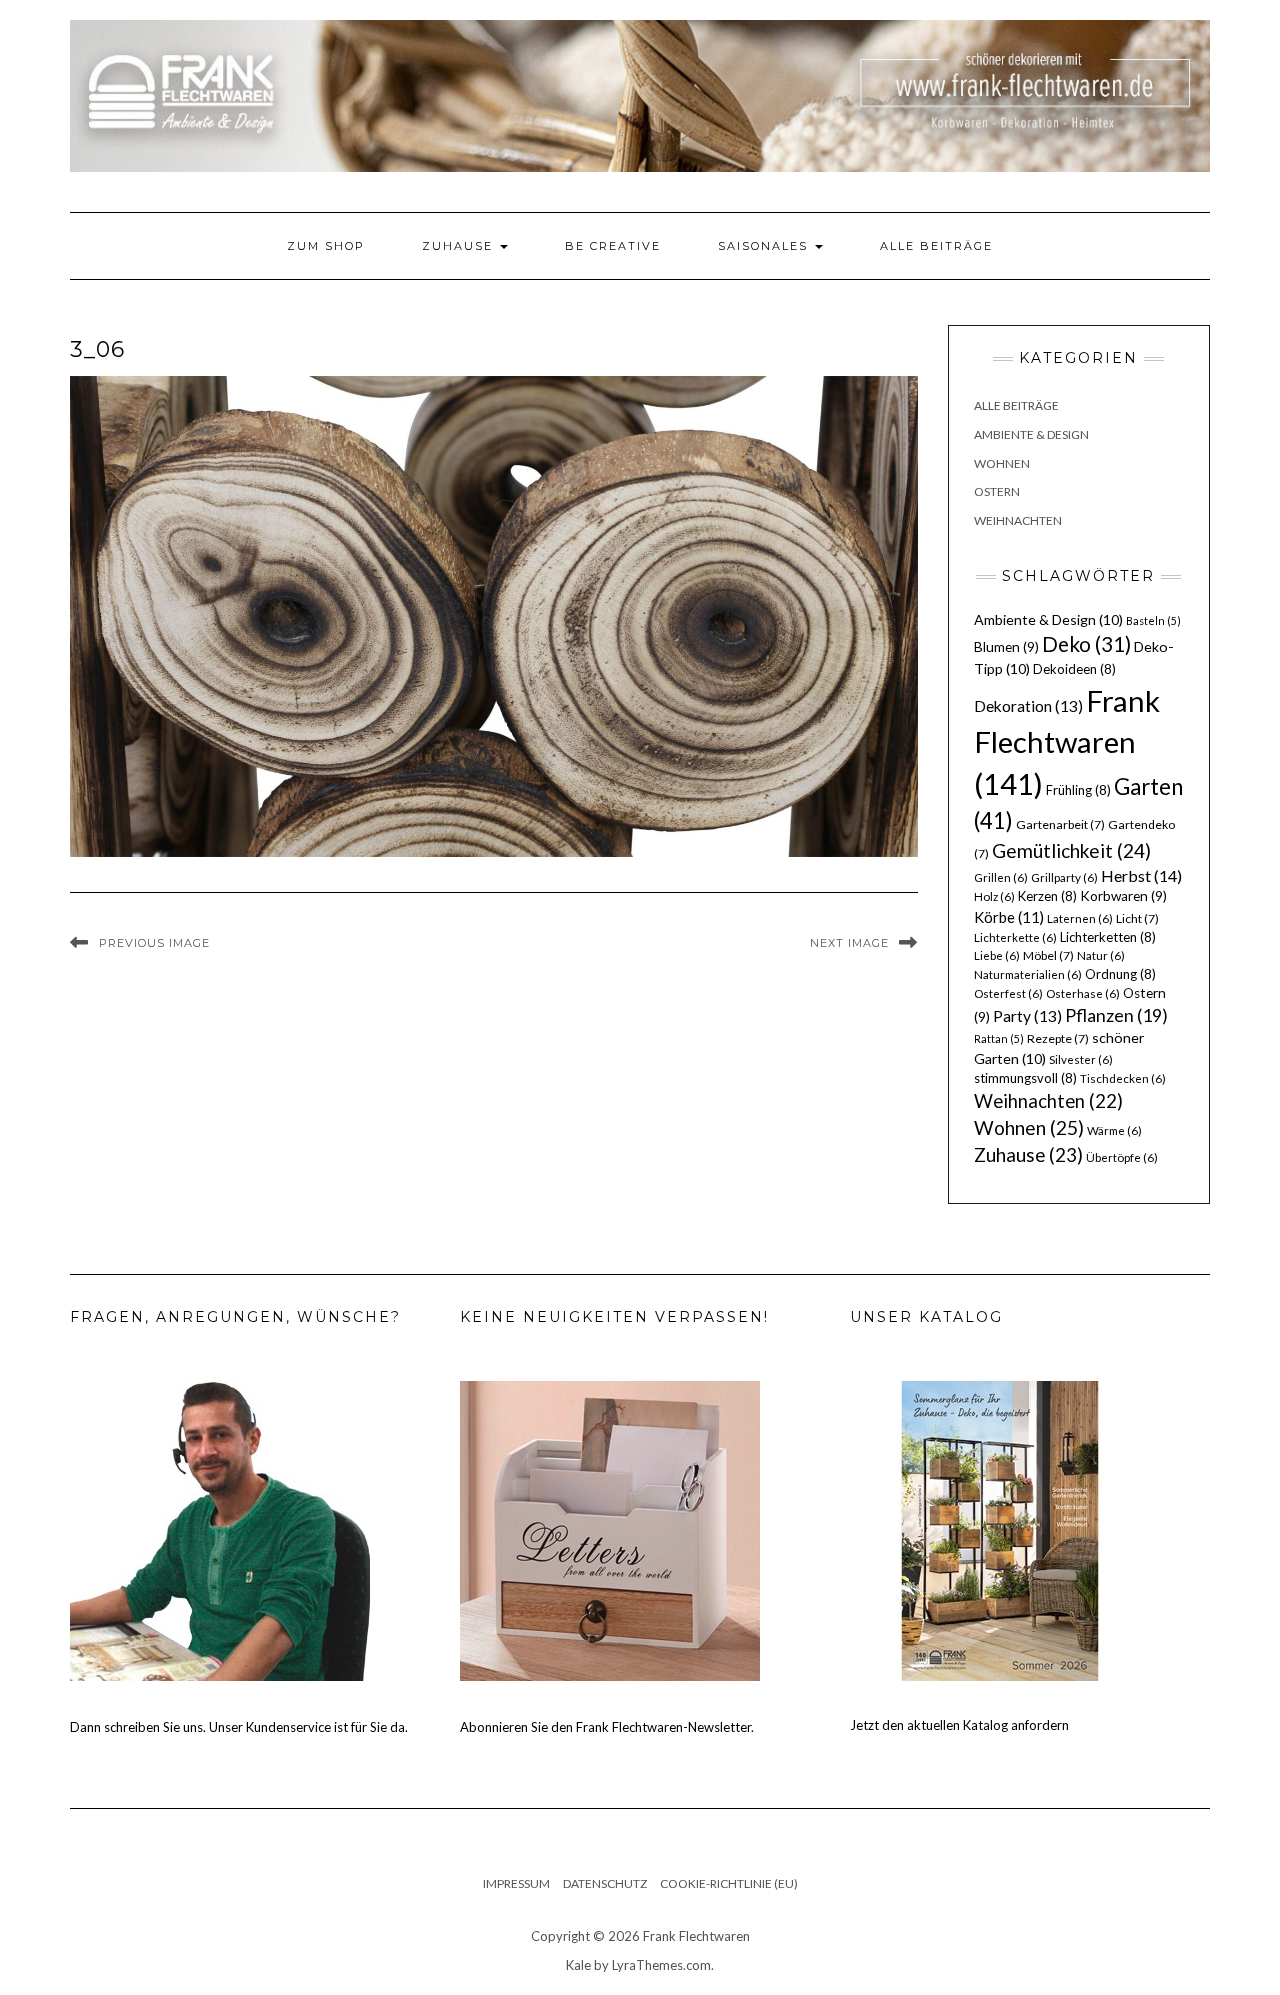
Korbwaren (1123, 896)
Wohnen (1002, 463)
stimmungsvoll (1025, 1078)
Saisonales (765, 246)
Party (1027, 1016)
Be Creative (613, 246)
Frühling (1078, 790)
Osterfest (1008, 993)
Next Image (849, 943)
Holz (994, 896)
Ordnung (1120, 974)
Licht (1137, 918)
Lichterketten (1108, 937)
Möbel (1048, 955)
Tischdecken (1123, 1078)
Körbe (1009, 917)
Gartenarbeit (1060, 824)
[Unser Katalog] (1000, 1529)
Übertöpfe (1122, 1157)
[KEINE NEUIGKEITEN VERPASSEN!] (610, 1529)
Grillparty (1064, 877)
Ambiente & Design (1031, 434)
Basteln (1153, 620)
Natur (1101, 955)
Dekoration (1028, 706)
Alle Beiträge (936, 246)
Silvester (1081, 1059)
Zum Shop (326, 246)
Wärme (1114, 1130)
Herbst (1141, 875)
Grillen (1001, 877)
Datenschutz (605, 1883)
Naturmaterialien (1028, 974)
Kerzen (1047, 896)
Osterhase (1083, 993)
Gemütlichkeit (1071, 850)
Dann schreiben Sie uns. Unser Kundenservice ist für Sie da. (239, 1727)
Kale (578, 1965)
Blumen (1006, 647)
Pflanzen (1116, 1015)
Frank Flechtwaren (1067, 742)
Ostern (997, 491)
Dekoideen (1074, 669)
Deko (1086, 644)
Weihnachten (1018, 520)
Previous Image (154, 943)
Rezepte (1058, 1038)
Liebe (997, 955)
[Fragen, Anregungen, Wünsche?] (220, 1529)
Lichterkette (1015, 937)
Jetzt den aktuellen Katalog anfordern (959, 1725)
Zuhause (460, 246)
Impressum (516, 1883)
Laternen (1080, 918)
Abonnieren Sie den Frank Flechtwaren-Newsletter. (607, 1727)
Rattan (999, 1038)
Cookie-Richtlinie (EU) (729, 1883)
